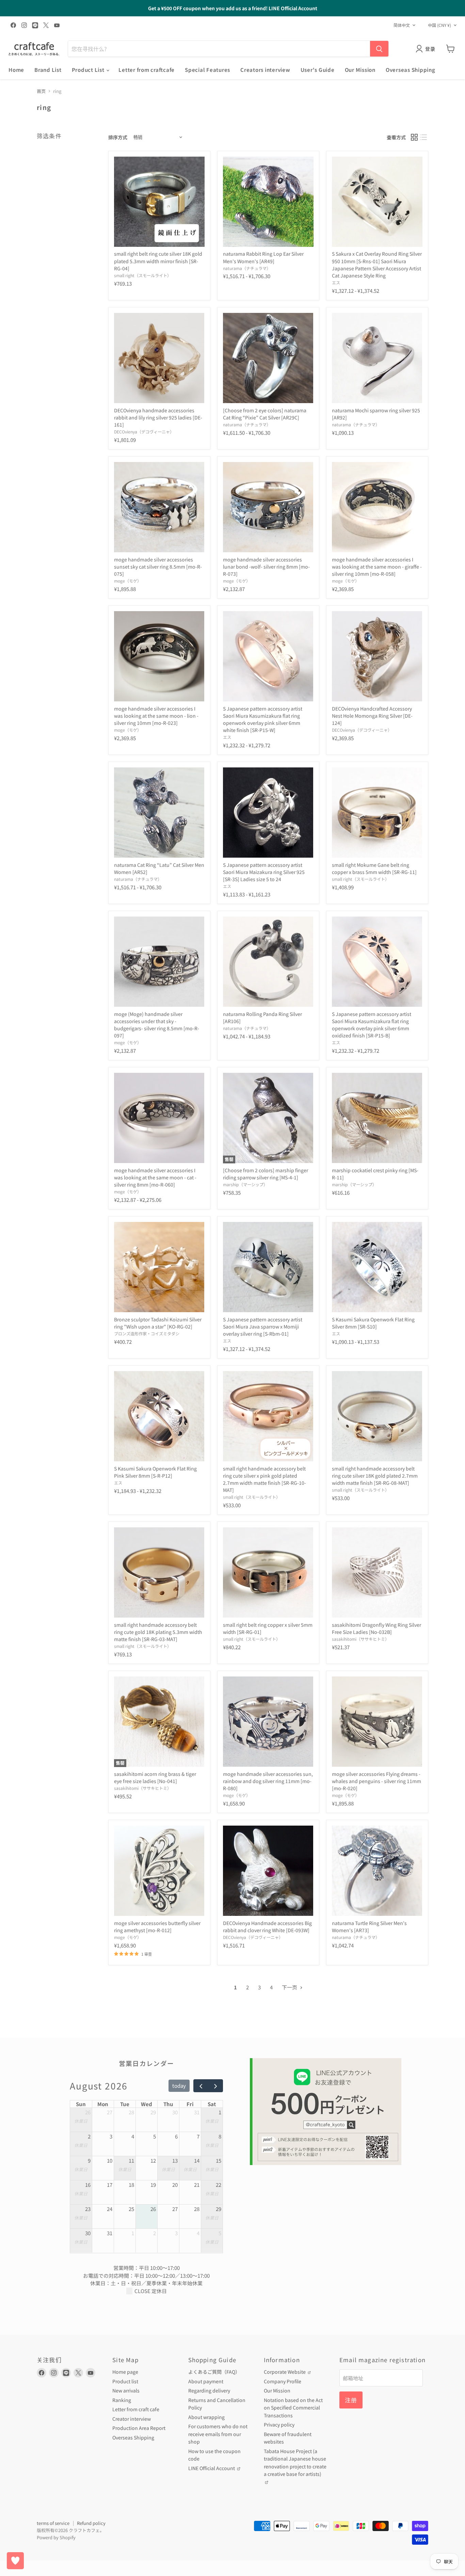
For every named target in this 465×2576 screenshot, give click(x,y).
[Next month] (215, 2086)
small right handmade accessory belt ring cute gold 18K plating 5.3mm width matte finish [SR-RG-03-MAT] (158, 1632)
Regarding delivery (209, 2390)
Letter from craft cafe (136, 2409)
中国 (439, 25)
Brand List (48, 70)
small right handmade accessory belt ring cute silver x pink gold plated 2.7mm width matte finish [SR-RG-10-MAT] (264, 1479)
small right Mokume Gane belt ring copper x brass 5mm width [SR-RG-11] (374, 868)
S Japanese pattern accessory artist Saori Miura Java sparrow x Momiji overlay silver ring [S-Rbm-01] (263, 1326)
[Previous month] (201, 2086)
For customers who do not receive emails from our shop (218, 2434)
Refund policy (91, 2523)
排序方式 (118, 137)
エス (336, 283)
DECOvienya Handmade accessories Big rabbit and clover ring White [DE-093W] (267, 1927)
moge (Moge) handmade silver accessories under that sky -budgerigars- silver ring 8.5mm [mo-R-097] (157, 1025)
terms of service (53, 2523)
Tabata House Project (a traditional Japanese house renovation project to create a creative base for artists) (295, 2463)
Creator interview (132, 2419)
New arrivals (126, 2390)
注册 (351, 2400)
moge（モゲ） (128, 581)
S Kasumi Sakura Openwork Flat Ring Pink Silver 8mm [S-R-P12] (155, 1472)
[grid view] (414, 137)
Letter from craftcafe (147, 70)
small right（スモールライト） (143, 275)
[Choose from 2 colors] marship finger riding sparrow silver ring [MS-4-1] (266, 1174)
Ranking (122, 2400)
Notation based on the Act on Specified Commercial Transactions (293, 2408)
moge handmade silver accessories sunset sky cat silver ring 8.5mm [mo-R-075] (158, 567)
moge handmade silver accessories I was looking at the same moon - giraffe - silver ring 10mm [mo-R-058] (377, 567)
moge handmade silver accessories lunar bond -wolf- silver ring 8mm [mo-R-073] (266, 567)
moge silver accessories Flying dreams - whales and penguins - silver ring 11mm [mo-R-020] (376, 1781)
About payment (206, 2381)
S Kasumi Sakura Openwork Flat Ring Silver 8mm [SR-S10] (373, 1323)
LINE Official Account (212, 2468)
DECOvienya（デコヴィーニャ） (144, 432)
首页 (41, 91)
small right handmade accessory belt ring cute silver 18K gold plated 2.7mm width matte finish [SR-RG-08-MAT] (375, 1476)
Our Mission (360, 70)
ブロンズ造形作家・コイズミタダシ (147, 1334)
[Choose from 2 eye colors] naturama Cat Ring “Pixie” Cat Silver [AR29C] (265, 414)
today (179, 2086)
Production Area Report (139, 2428)
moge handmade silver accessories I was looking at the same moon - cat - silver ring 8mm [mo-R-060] (155, 1177)
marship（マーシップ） (245, 1184)
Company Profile (283, 2381)
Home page (125, 2372)
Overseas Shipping (411, 70)
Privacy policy (279, 2424)
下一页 (290, 1987)
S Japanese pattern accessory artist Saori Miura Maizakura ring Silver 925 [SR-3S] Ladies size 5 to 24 (264, 872)
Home (16, 70)
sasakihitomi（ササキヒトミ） (360, 1639)
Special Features (207, 70)
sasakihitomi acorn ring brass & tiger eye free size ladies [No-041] (155, 1777)
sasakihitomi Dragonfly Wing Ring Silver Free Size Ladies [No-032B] (376, 1628)
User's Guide (318, 70)
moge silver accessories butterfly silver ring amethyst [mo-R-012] (157, 1927)
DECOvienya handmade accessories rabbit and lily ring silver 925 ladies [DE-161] (158, 417)
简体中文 (402, 25)
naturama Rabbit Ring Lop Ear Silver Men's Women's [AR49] (263, 257)
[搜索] (379, 49)
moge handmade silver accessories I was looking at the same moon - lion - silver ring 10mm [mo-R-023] (156, 716)
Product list (125, 2381)
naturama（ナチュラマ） (247, 268)
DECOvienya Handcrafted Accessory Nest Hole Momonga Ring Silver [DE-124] (372, 716)
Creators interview (265, 70)
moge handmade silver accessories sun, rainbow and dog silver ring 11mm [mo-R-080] (268, 1781)
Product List (89, 70)
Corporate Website (285, 2372)
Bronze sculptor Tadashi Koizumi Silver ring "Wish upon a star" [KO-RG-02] (158, 1323)
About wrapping (206, 2417)
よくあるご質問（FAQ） (214, 2372)
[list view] (424, 137)
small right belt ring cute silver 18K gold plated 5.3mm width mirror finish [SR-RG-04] (158, 261)
